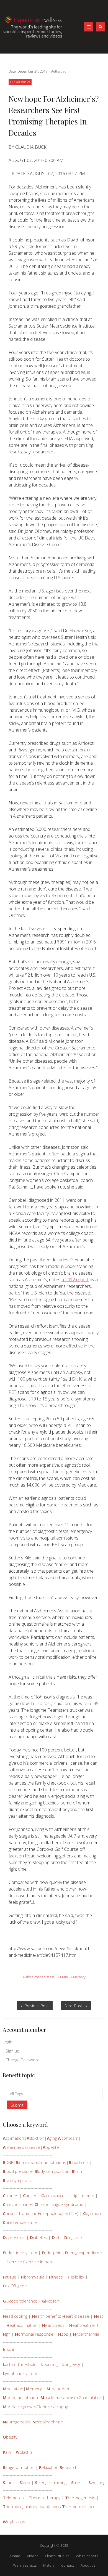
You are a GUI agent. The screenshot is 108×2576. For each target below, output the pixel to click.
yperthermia (86, 2334)
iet (56, 2237)
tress (77, 2482)
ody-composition (52, 2171)
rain (77, 2171)
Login (8, 2042)
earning (49, 2364)
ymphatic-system (20, 2373)
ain (7, 2452)
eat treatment (84, 2325)
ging (52, 2138)
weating (97, 2482)
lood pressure (18, 2171)
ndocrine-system (20, 2253)
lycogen (51, 2301)
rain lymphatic (17, 2180)
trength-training (51, 2482)
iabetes (38, 2237)
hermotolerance (79, 2506)
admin (68, 71)
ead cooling (15, 2316)
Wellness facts (25, 2565)
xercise (14, 2262)
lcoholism (68, 2138)
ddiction (35, 2138)
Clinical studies (20, 82)
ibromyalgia (33, 2277)
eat (98, 2316)
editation (13, 2389)
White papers (87, 2556)
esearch (69, 2467)
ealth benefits (47, 2316)
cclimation (13, 2138)
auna (9, 2482)
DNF (8, 2162)
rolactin (24, 2452)
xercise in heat (38, 2262)
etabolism (58, 2389)
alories (11, 2195)
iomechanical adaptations (41, 2162)
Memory (78, 1977)
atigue (10, 2277)
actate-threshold (20, 2364)
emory (34, 2389)
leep (25, 2482)
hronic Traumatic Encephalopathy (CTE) (41, 2213)
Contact (68, 2565)
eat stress (53, 2325)
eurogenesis (16, 2422)
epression (14, 2237)
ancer (30, 2195)
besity (10, 2437)
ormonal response (34, 2334)
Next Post (78, 2007)
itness (56, 2277)
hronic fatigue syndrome (59, 2204)
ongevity (71, 2364)
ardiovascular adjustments (68, 2195)
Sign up (12, 2051)
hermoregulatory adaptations (32, 2506)
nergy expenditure (83, 2253)
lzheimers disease (21, 2147)
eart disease (76, 2316)
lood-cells (79, 2162)
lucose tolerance (20, 2301)
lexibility (76, 2277)
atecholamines (18, 2204)
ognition (92, 2213)
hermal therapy (44, 2498)
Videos (33, 2556)
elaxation (49, 2467)
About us (88, 2565)
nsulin (9, 2349)
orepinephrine (48, 2422)
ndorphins (53, 2253)
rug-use (73, 2237)
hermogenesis (80, 2498)
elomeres (13, 2498)
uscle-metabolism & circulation (71, 2397)
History (49, 2565)
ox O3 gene (15, 2286)
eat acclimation (22, 2325)
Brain (63, 1977)
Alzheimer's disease (39, 1977)
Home (15, 2556)
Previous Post (39, 2007)
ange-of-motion (19, 2467)
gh (7, 2334)
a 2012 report (75, 1280)
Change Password (23, 2060)
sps (63, 2334)
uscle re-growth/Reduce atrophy (35, 2407)
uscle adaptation (20, 2397)
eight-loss (14, 2522)
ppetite (51, 2147)
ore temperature (20, 2222)
